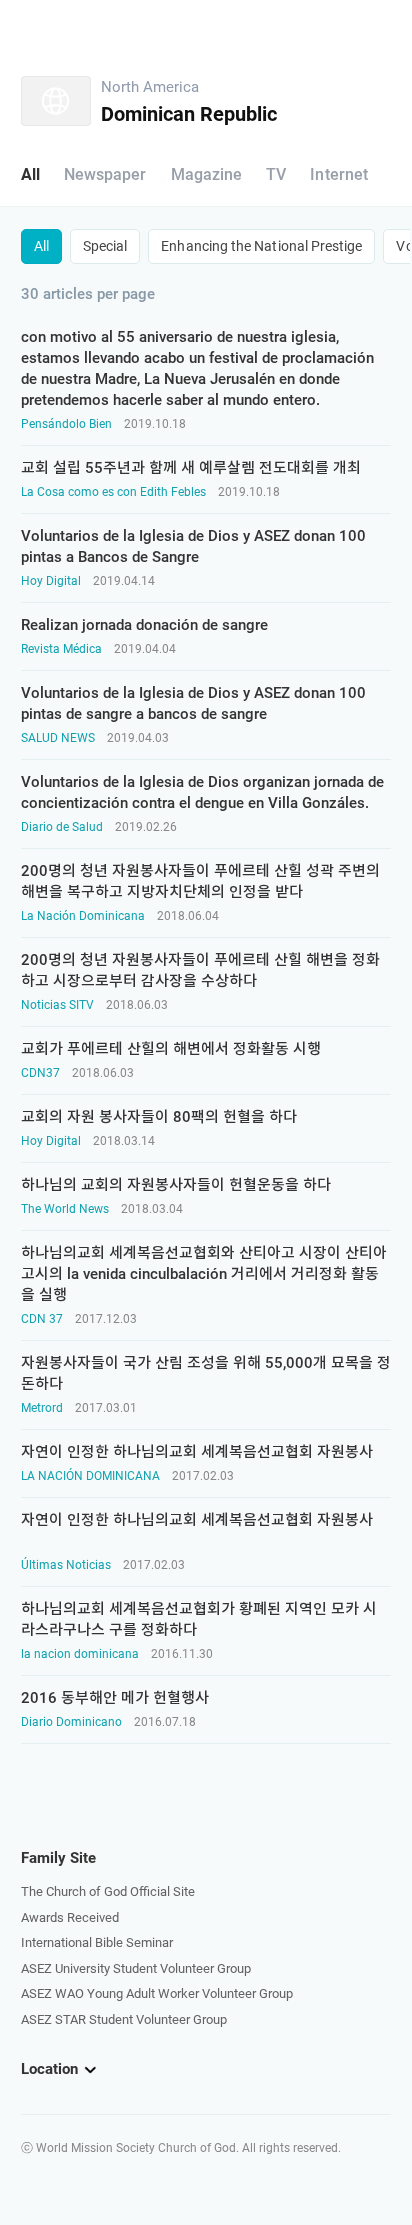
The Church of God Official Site (108, 1891)
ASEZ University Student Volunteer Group (136, 1968)
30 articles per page (88, 294)
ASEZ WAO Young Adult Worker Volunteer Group (157, 1993)
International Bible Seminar (97, 1942)
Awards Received (70, 1917)
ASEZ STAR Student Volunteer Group (124, 2019)
